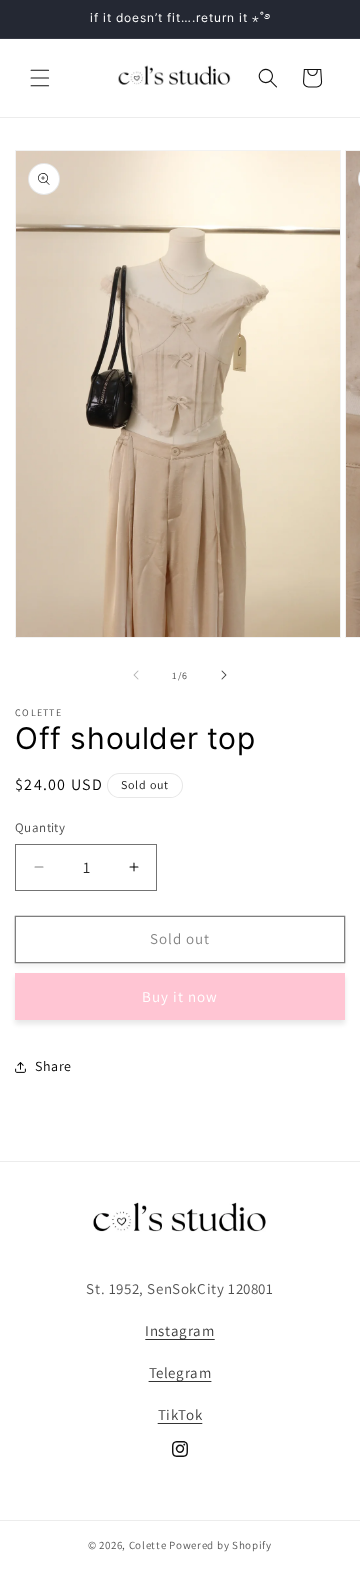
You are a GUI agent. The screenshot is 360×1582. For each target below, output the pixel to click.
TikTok (180, 1414)
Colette (148, 1545)
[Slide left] (136, 675)
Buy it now (180, 996)
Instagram (179, 1330)
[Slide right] (224, 675)
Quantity (40, 827)
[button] (40, 78)
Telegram (180, 1372)
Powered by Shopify (220, 1545)
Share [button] (53, 1066)
